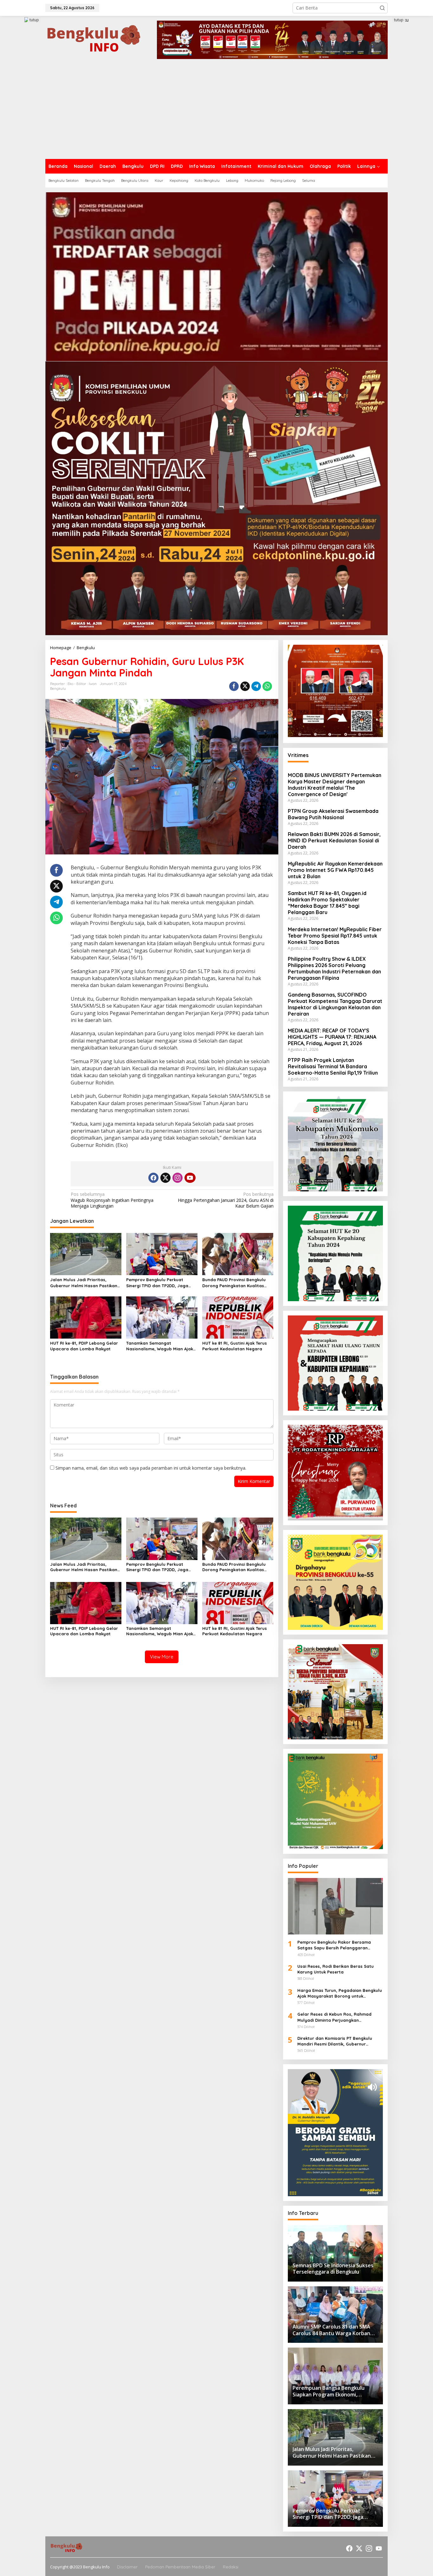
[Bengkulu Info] (94, 39)
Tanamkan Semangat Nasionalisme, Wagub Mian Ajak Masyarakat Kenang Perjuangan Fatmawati (160, 1346)
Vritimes (298, 755)
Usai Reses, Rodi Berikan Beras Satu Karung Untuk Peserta (336, 1969)
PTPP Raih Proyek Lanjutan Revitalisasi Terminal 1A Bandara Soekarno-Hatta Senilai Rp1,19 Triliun (333, 1066)
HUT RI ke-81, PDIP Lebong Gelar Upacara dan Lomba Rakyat (84, 1346)
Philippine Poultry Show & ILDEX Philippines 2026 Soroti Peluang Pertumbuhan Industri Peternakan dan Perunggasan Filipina (334, 968)
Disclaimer (127, 2567)
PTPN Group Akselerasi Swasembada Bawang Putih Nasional (333, 814)
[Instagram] (178, 1178)
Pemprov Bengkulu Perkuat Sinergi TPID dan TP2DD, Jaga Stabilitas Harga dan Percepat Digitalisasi (159, 1283)
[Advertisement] (217, 111)
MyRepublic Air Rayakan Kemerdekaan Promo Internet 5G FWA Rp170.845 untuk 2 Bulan (335, 870)
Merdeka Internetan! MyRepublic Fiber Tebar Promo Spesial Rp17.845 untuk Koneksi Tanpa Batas (335, 936)
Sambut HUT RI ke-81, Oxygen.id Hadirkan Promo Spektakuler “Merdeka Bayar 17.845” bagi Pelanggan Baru (327, 903)
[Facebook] (153, 1178)
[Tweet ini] (245, 686)
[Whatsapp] (267, 686)
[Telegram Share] (256, 686)
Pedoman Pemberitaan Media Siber (180, 2567)
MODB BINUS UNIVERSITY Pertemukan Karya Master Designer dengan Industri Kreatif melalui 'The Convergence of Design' (335, 785)
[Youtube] (190, 1178)
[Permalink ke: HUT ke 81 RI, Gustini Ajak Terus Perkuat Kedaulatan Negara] (238, 1317)
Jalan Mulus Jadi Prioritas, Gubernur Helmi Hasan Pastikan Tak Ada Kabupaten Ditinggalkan (85, 1283)
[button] (382, 8)
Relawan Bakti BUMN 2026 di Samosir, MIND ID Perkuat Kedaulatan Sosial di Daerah (334, 840)
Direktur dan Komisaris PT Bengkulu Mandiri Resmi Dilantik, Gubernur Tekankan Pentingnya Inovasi (335, 2041)
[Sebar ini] (234, 686)
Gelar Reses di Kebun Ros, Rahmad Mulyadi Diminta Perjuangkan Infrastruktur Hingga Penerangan (334, 2017)
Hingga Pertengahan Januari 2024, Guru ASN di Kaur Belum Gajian (226, 1200)
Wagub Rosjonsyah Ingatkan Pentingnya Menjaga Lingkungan (112, 1200)
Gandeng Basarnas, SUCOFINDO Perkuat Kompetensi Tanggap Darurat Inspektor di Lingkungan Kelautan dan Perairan (335, 1004)
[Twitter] (165, 1178)
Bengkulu (58, 688)
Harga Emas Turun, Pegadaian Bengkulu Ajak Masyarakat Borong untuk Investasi (340, 1993)
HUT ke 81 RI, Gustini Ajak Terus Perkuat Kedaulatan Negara (235, 1346)
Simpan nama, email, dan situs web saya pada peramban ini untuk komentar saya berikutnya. (151, 1468)
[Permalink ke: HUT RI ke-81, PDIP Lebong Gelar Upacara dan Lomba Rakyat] (86, 1317)
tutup (34, 20)
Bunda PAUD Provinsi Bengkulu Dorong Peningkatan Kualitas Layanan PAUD (234, 1283)
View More (162, 1657)
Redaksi (231, 2567)
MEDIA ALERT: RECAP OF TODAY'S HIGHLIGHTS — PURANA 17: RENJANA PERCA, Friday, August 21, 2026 (332, 1037)
